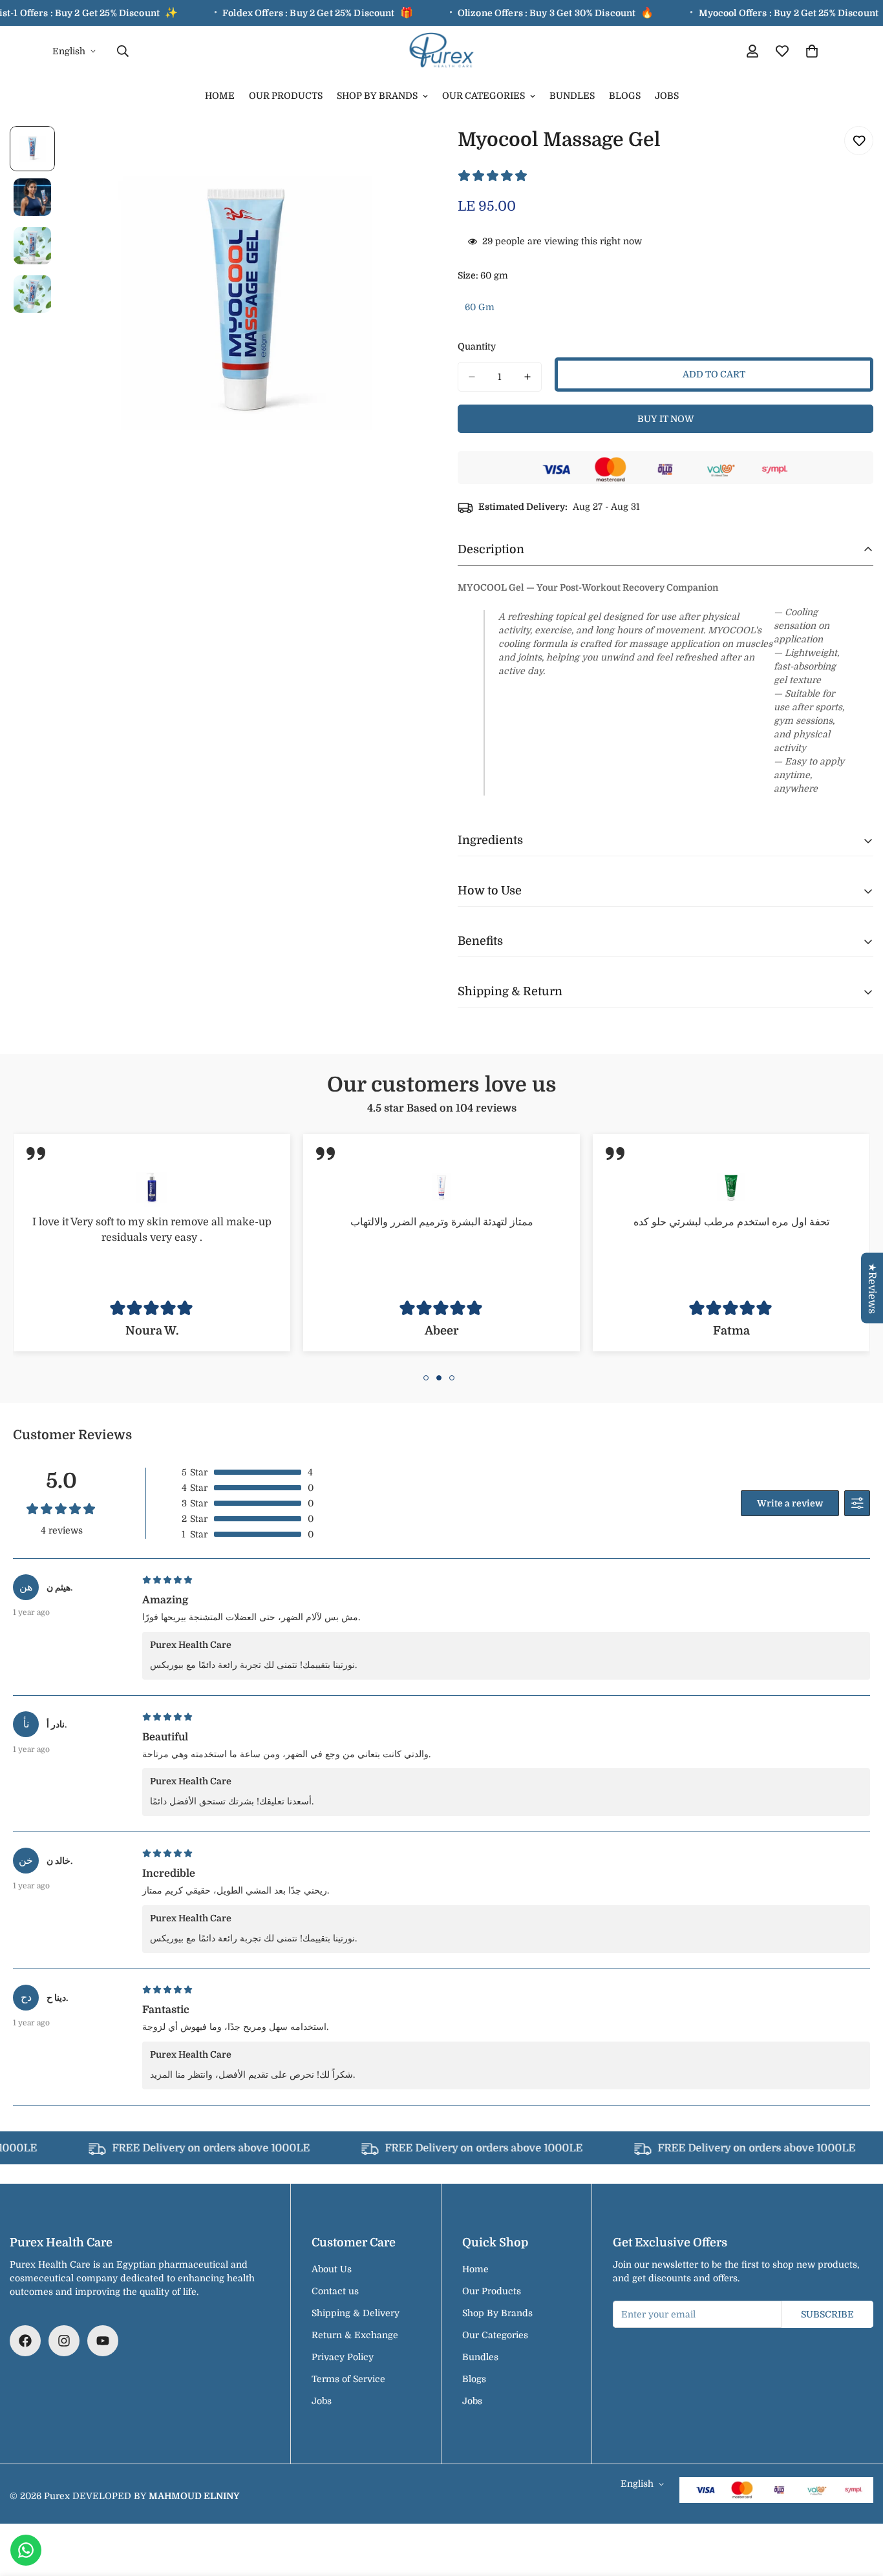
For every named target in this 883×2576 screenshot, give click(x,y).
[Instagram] (64, 2341)
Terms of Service (348, 2379)
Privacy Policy (343, 2357)
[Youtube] (103, 2341)
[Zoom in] (398, 153)
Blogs (625, 96)
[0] (812, 51)
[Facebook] (25, 2341)
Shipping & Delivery (356, 2313)
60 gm (483, 311)
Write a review (790, 1503)
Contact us (335, 2291)
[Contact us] (26, 2550)
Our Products (286, 96)
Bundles (572, 96)
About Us (332, 2269)
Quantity (477, 346)
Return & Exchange (355, 2335)
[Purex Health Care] (441, 51)
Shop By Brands (377, 96)
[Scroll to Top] (858, 2506)
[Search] (123, 51)
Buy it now (666, 419)
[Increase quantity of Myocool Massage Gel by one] (527, 377)
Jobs (667, 96)
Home (220, 96)
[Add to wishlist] (859, 141)
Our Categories (484, 96)
